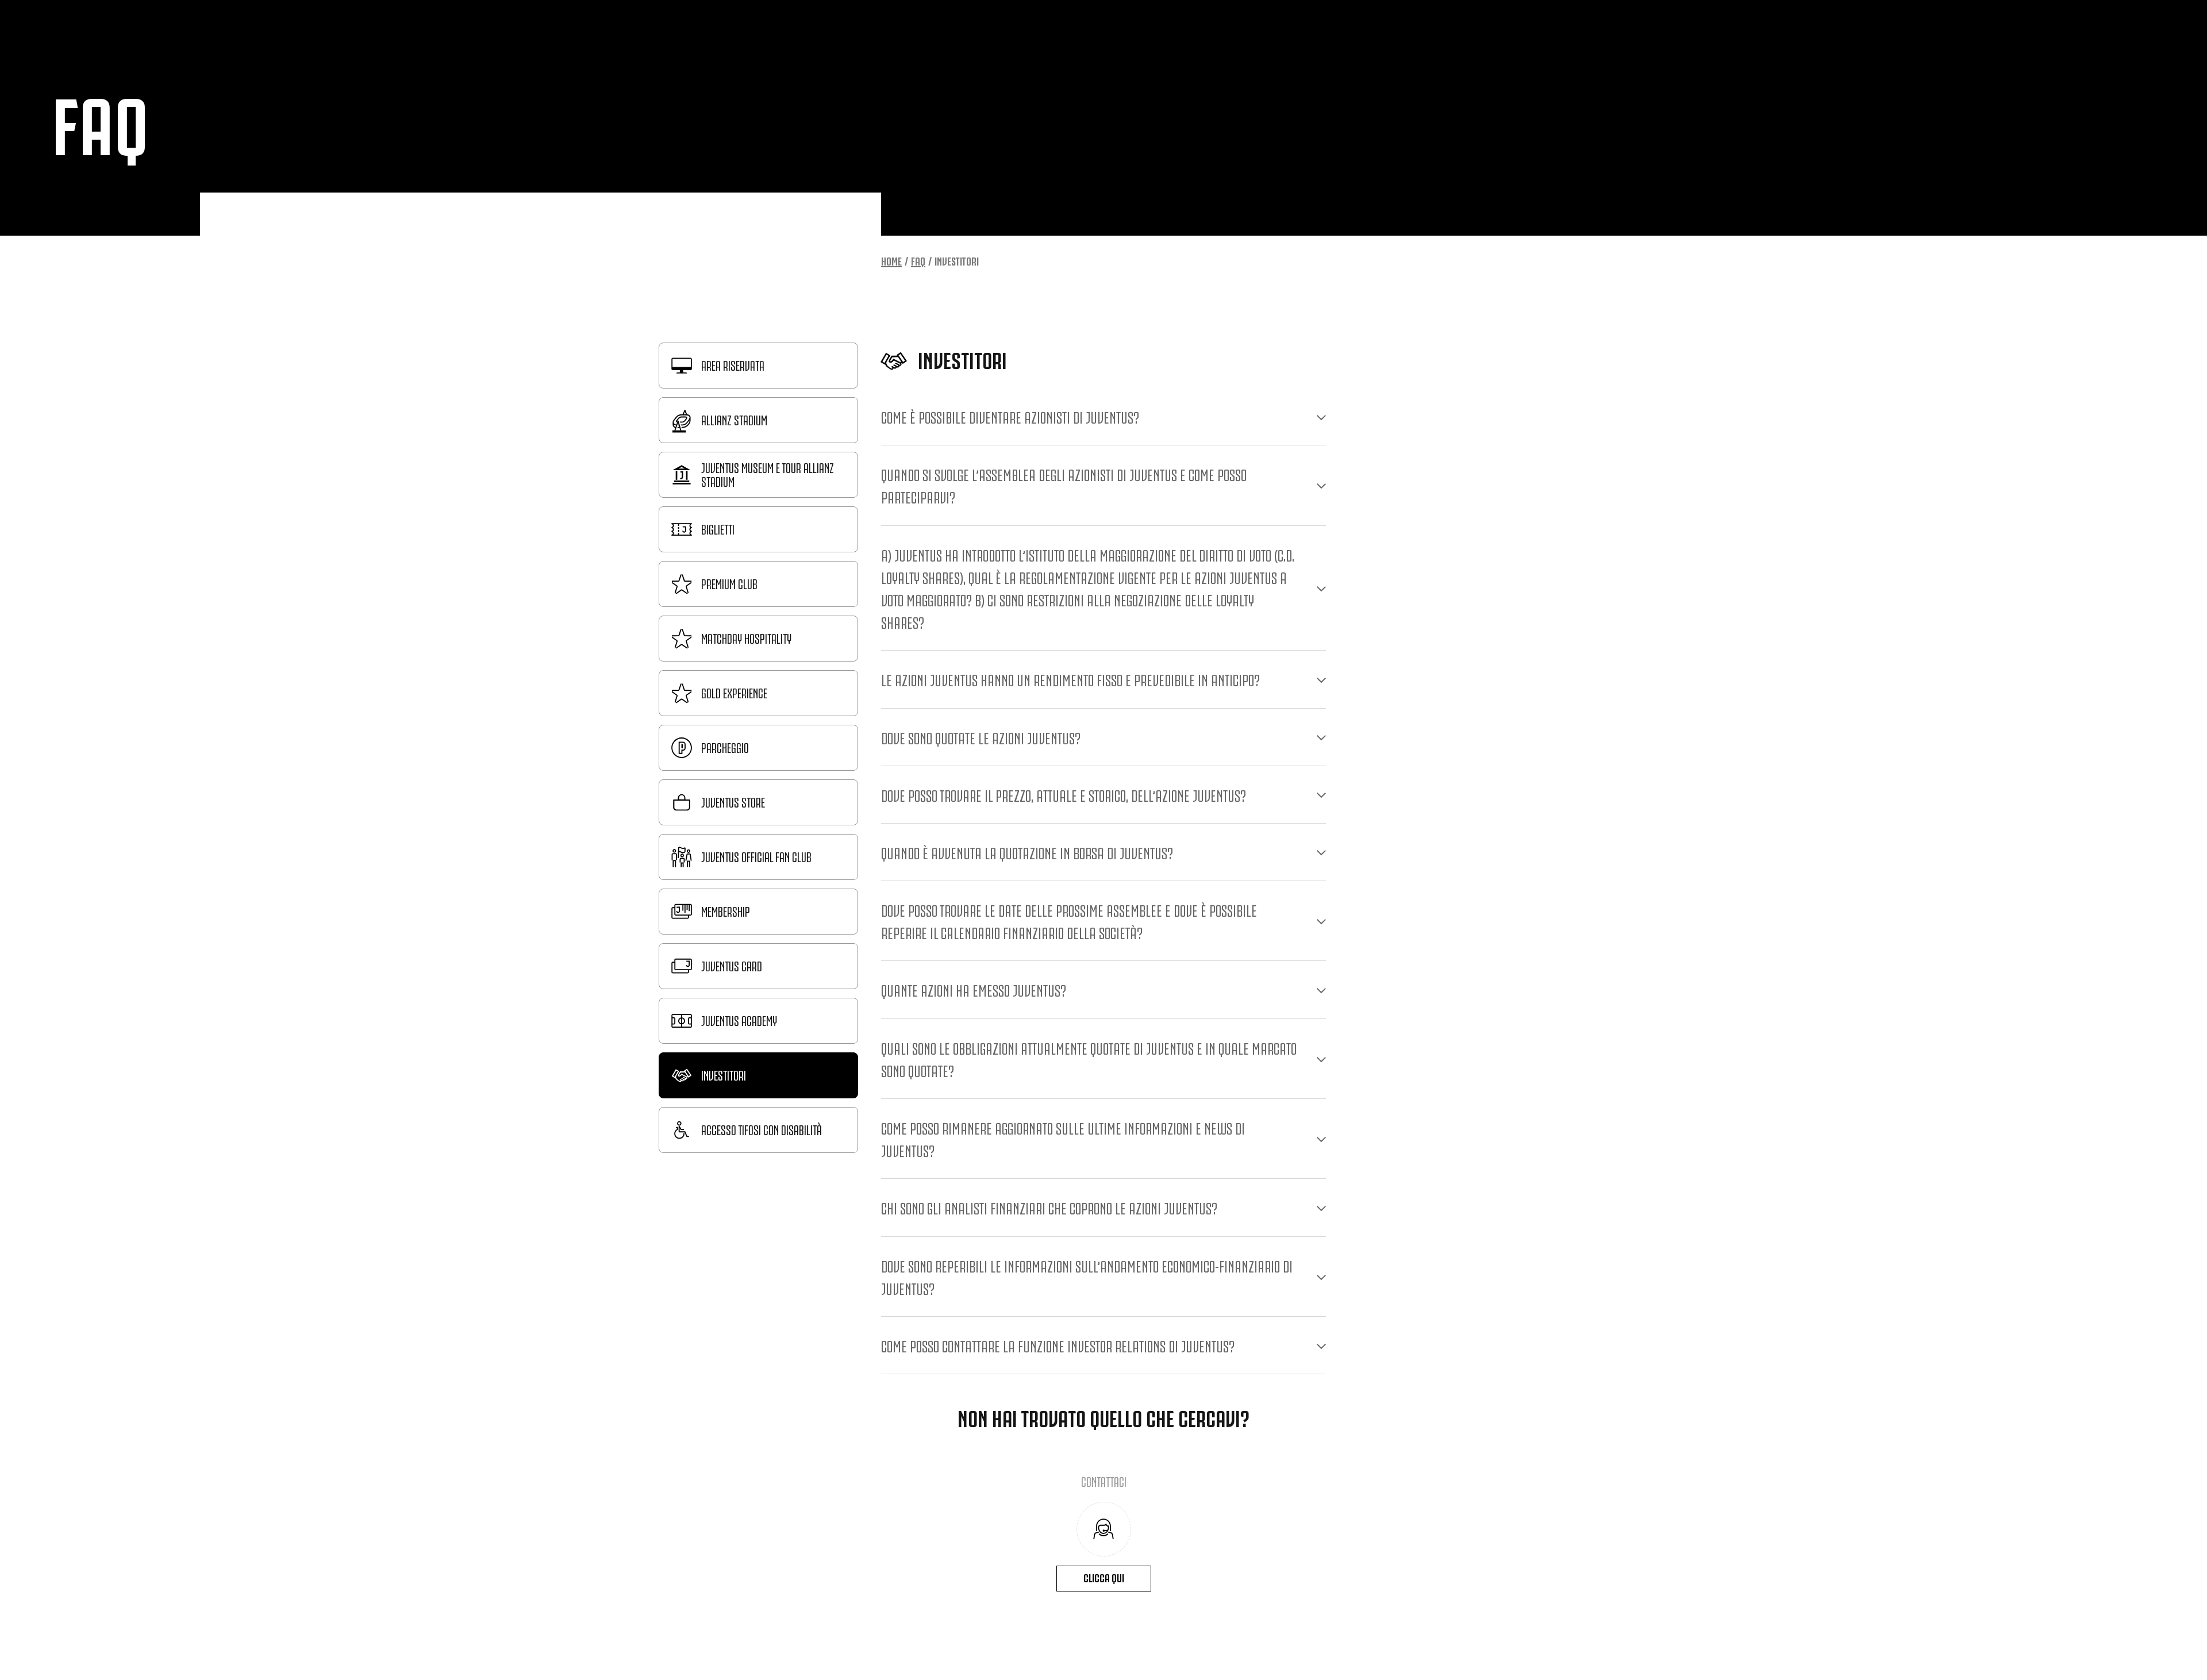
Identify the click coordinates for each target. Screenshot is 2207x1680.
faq (918, 260)
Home (891, 260)
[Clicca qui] (1104, 1529)
